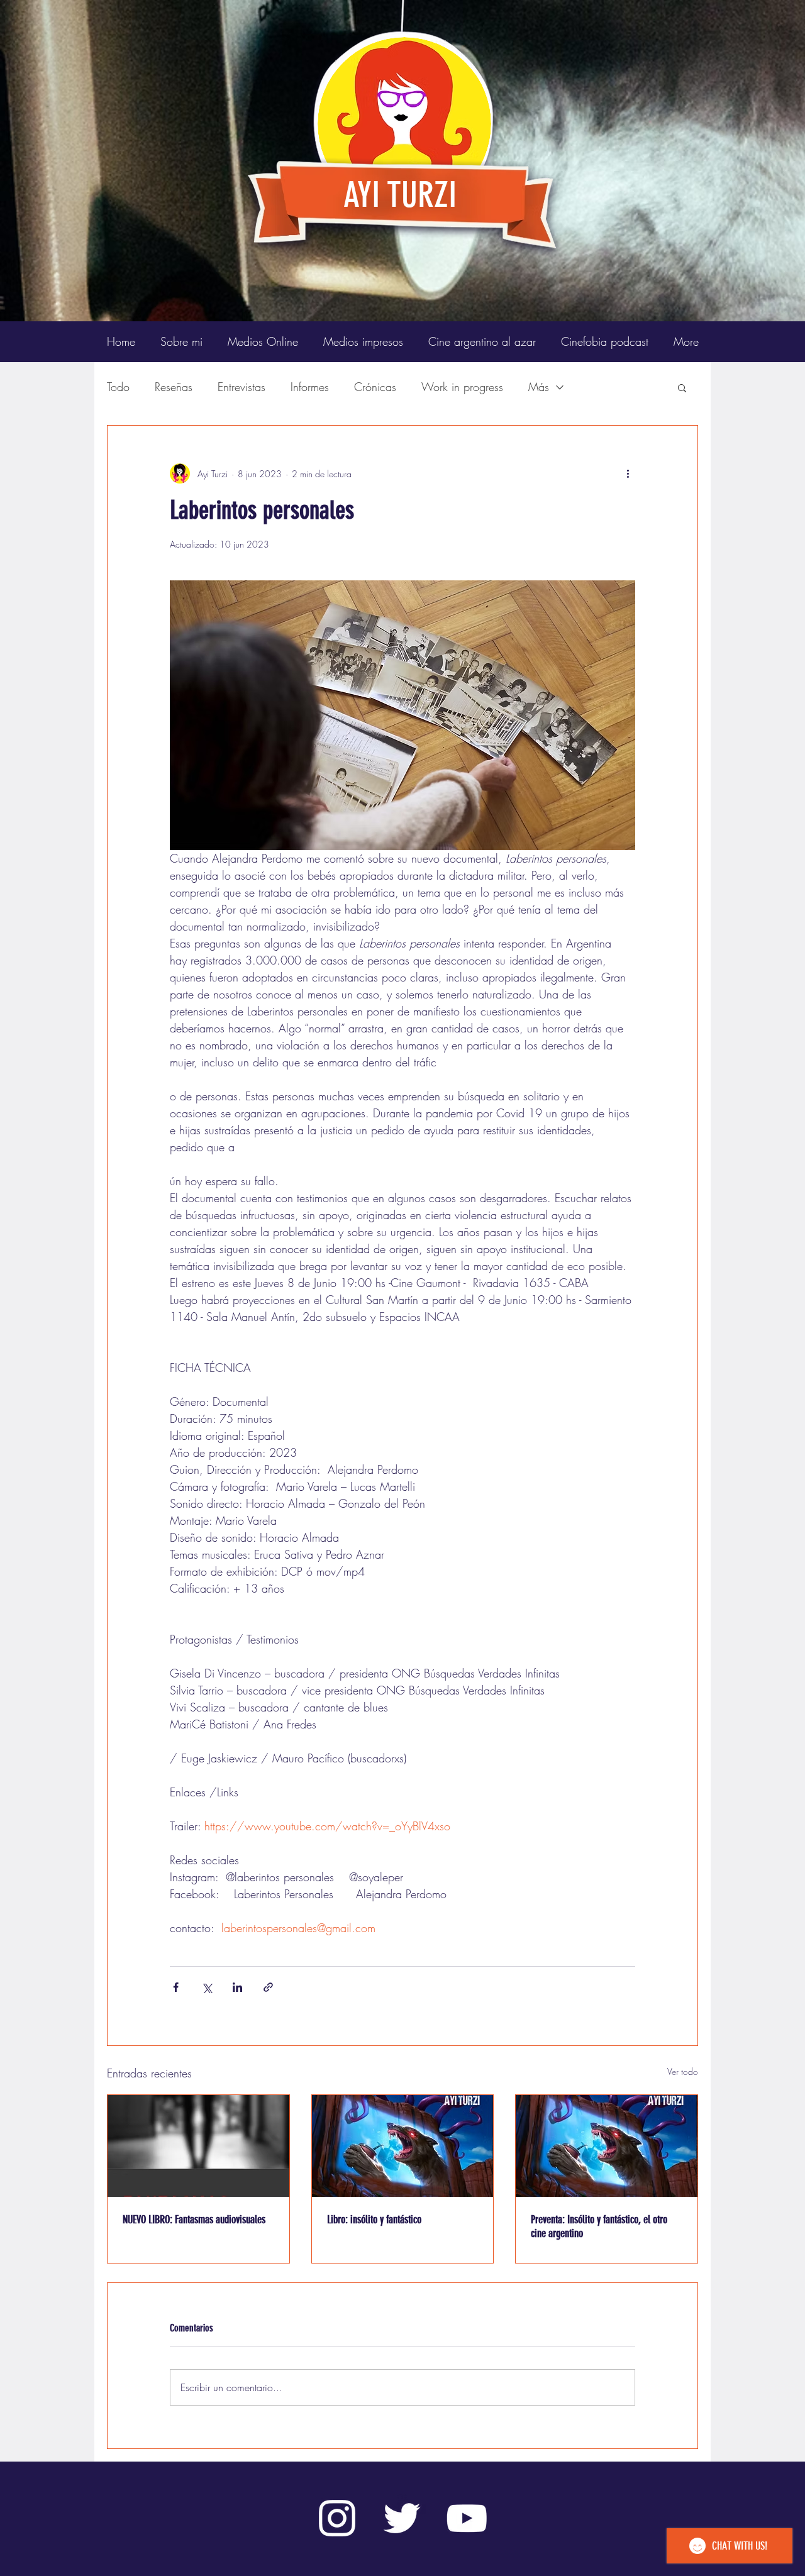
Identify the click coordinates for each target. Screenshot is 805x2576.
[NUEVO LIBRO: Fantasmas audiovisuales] (198, 2146)
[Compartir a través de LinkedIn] (237, 1987)
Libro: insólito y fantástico (374, 2219)
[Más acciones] (628, 473)
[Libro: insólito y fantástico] (403, 2146)
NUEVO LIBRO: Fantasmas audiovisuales (194, 2219)
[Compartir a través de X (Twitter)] (207, 1987)
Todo (118, 387)
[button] (682, 387)
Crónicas (375, 387)
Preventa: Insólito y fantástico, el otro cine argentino (599, 2226)
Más (539, 387)
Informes (310, 387)
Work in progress (462, 387)
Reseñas (174, 387)
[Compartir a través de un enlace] (268, 1987)
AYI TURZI (400, 195)
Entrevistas (241, 387)
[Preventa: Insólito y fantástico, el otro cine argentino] (607, 2146)
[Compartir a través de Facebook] (176, 1987)
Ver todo (683, 2071)
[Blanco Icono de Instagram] (337, 2518)
